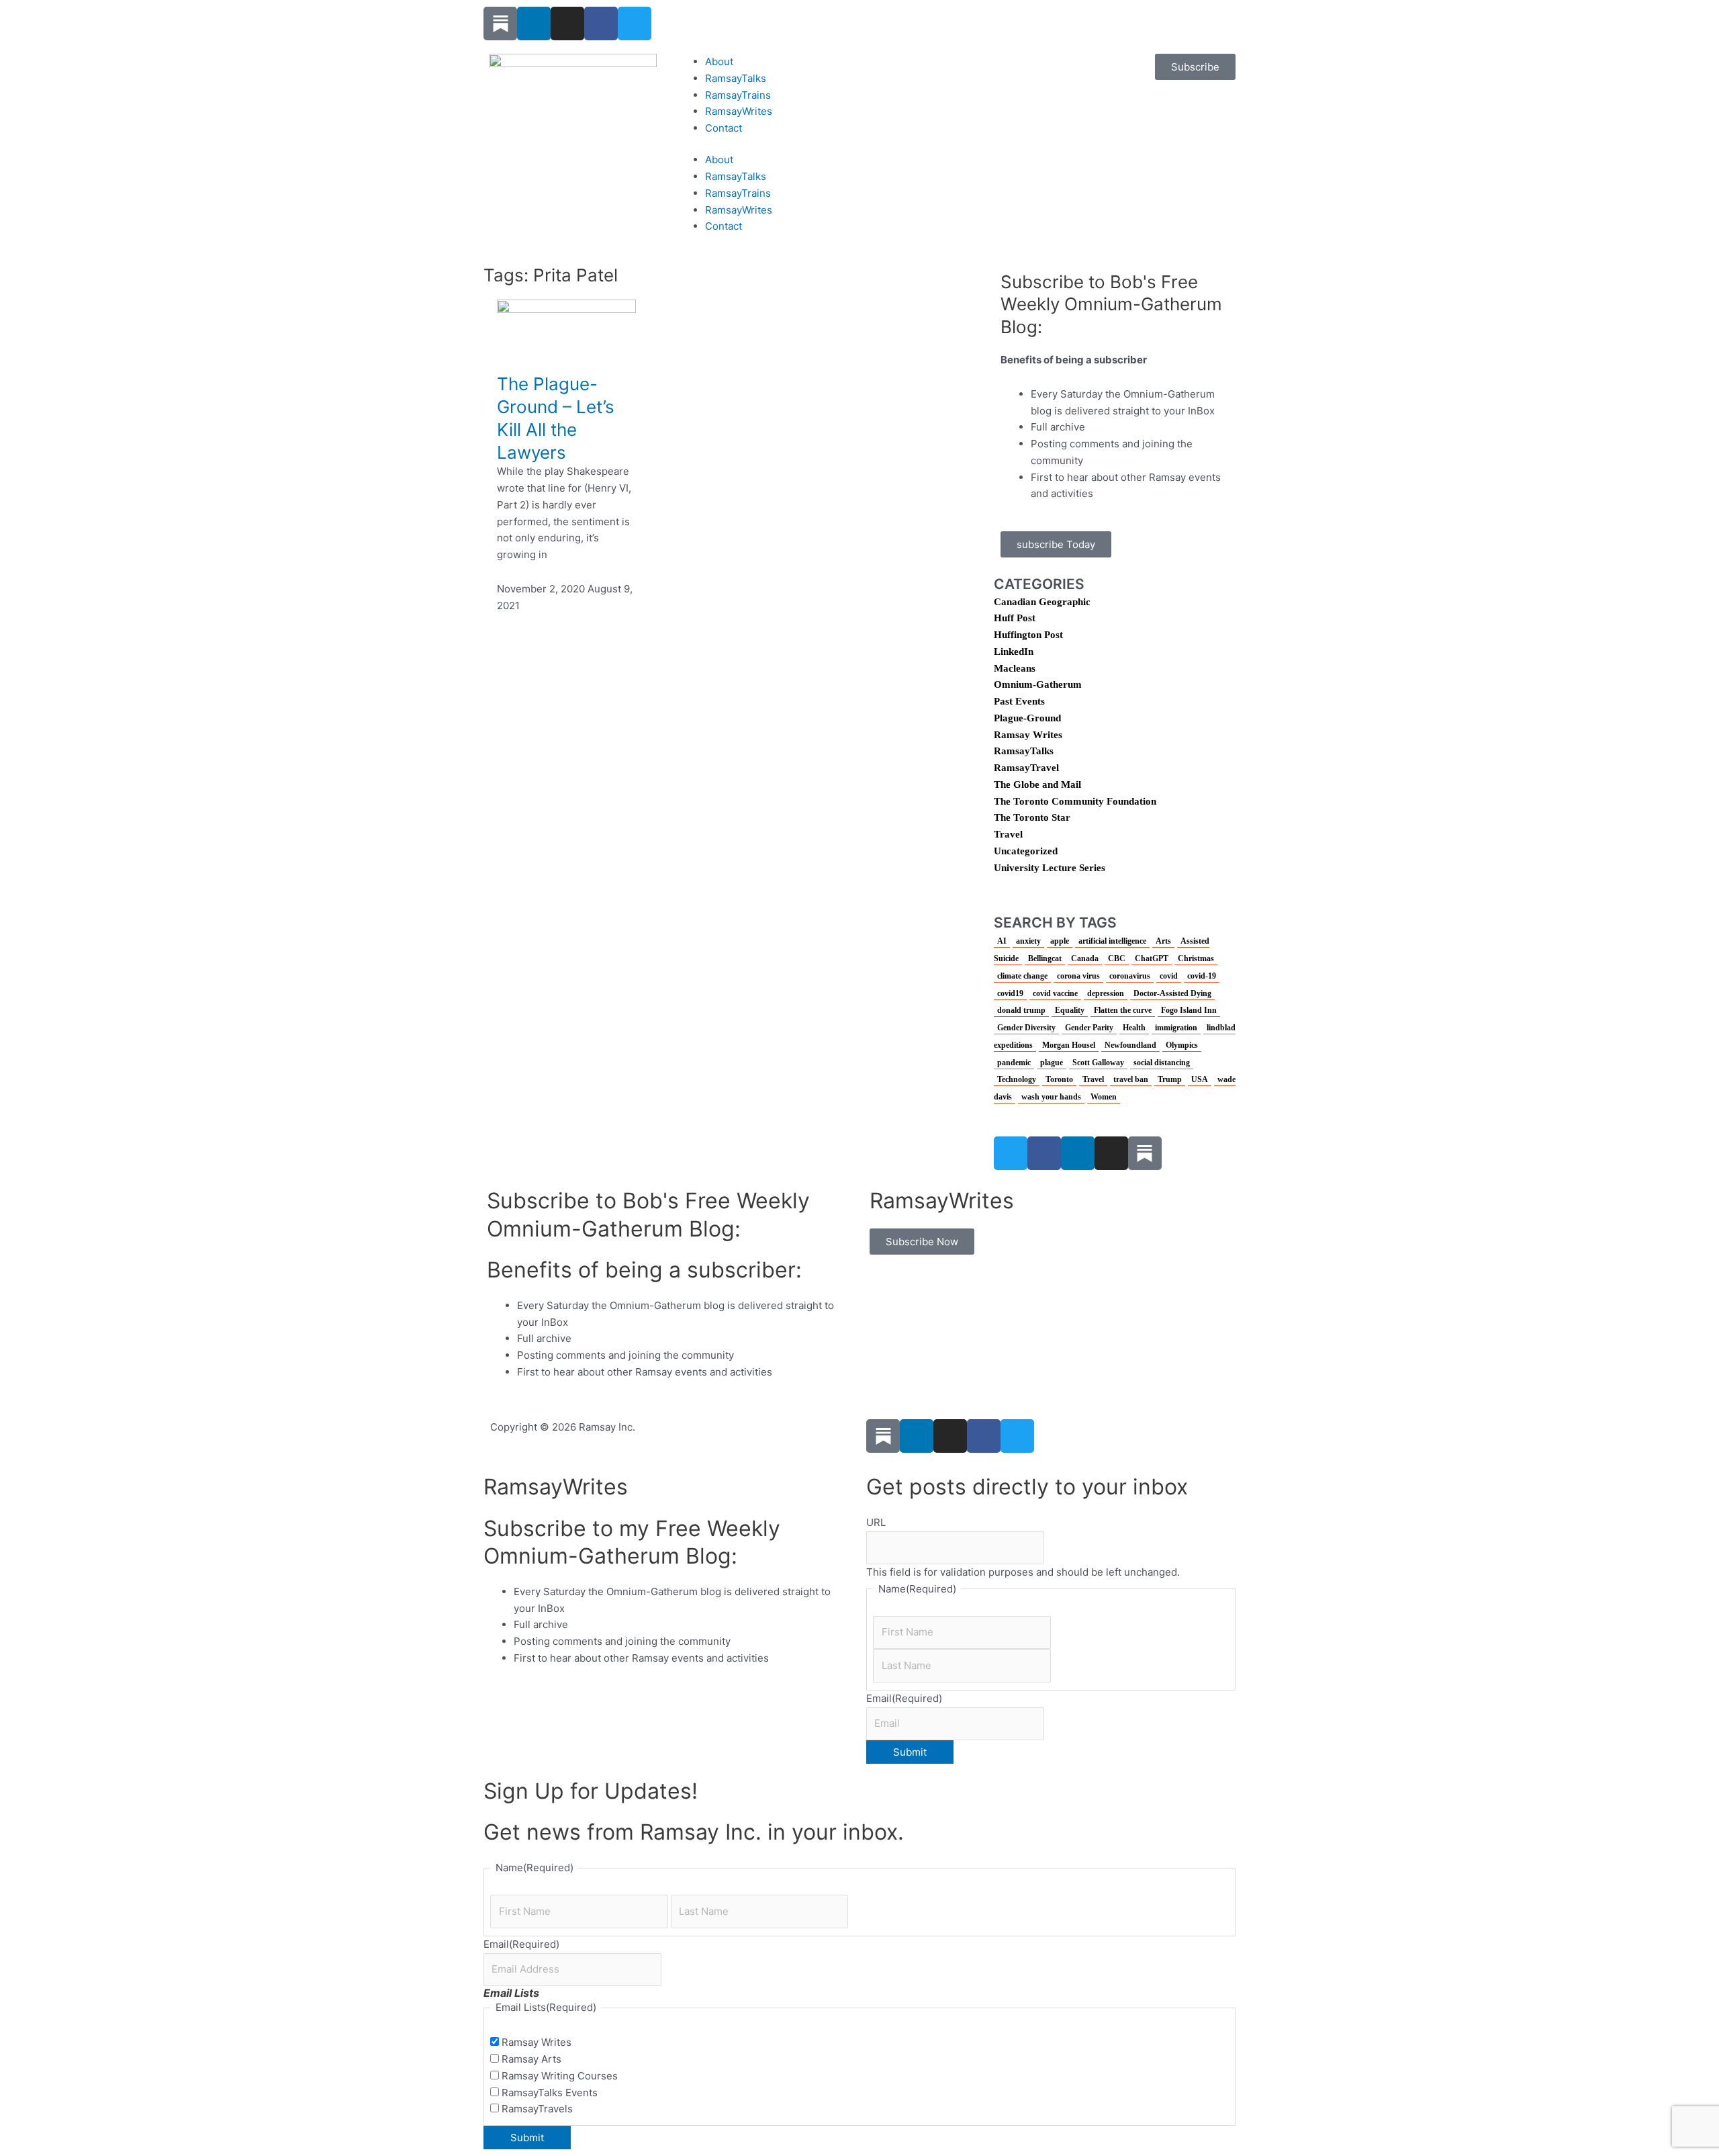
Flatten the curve (1123, 1010)
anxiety (1028, 941)
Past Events (1019, 701)
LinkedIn (1014, 652)
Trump (1170, 1079)
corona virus (1078, 976)
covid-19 (1202, 976)
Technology (1017, 1079)
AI (1002, 941)
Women (1104, 1097)
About (719, 61)
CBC (1117, 958)
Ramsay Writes (1028, 735)
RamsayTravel (1026, 768)
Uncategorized (1026, 851)
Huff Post (1015, 618)
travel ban (1131, 1079)
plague (1052, 1063)
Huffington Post (1028, 635)
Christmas (1196, 958)
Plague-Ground (1027, 718)
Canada (1085, 958)
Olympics (1182, 1045)
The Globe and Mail (1037, 784)
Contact (724, 128)
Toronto (1059, 1079)
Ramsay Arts (531, 2059)
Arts (1163, 941)
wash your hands (1051, 1097)
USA (1200, 1079)
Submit (910, 1752)
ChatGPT (1152, 958)
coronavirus (1130, 976)
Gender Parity (1089, 1028)
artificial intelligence (1112, 941)
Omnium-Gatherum (1038, 684)
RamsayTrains (738, 95)
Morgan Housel (1069, 1045)
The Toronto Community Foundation (1075, 801)
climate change (1022, 976)
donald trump (1021, 1010)
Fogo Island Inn (1189, 1010)
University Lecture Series (1050, 868)
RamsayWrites (739, 111)
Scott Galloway (1098, 1063)
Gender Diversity (1026, 1028)
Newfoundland (1130, 1045)
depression (1106, 993)
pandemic (1014, 1063)
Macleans (1015, 668)
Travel (1008, 834)
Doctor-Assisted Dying (1172, 993)
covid (1169, 976)
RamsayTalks (736, 78)
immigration (1176, 1028)
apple (1060, 941)
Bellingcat (1045, 958)
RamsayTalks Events (550, 2093)
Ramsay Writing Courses (560, 2076)
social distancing (1162, 1063)
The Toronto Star (1032, 817)
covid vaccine (1055, 993)
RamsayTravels (537, 2109)
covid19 (1010, 993)
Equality (1070, 1010)
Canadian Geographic (1042, 602)
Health (1134, 1028)
